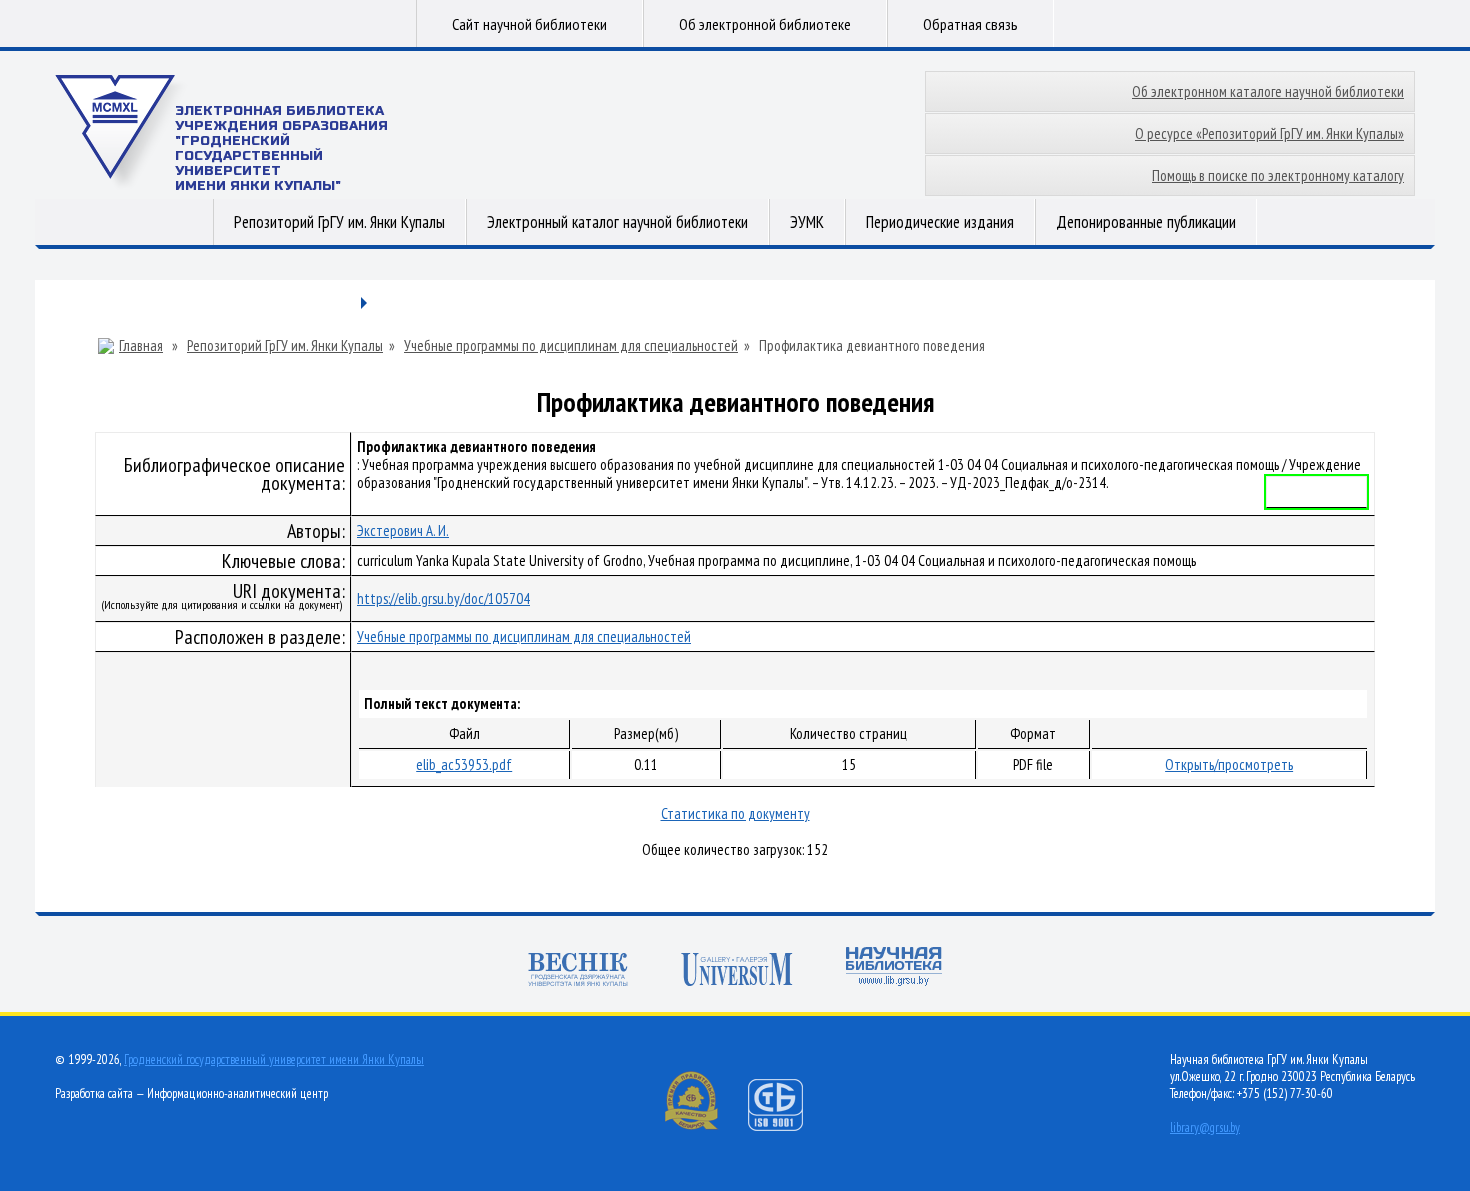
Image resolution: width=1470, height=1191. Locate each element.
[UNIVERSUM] (737, 971)
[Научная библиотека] (894, 968)
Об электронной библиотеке (765, 24)
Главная (141, 346)
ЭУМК (807, 222)
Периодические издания (940, 222)
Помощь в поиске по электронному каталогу (1278, 175)
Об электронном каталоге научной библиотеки (1268, 91)
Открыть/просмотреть (1229, 764)
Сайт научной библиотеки (529, 24)
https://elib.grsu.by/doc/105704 (443, 598)
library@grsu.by (1205, 1127)
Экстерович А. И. (403, 530)
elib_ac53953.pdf (464, 764)
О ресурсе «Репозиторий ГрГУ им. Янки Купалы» (1269, 133)
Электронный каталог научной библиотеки (617, 222)
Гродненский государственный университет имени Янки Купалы (274, 1059)
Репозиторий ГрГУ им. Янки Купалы (339, 222)
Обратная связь (970, 24)
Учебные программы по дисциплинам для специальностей (571, 346)
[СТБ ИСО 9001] (788, 1126)
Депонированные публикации (1146, 222)
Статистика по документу (735, 813)
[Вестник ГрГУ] (578, 971)
